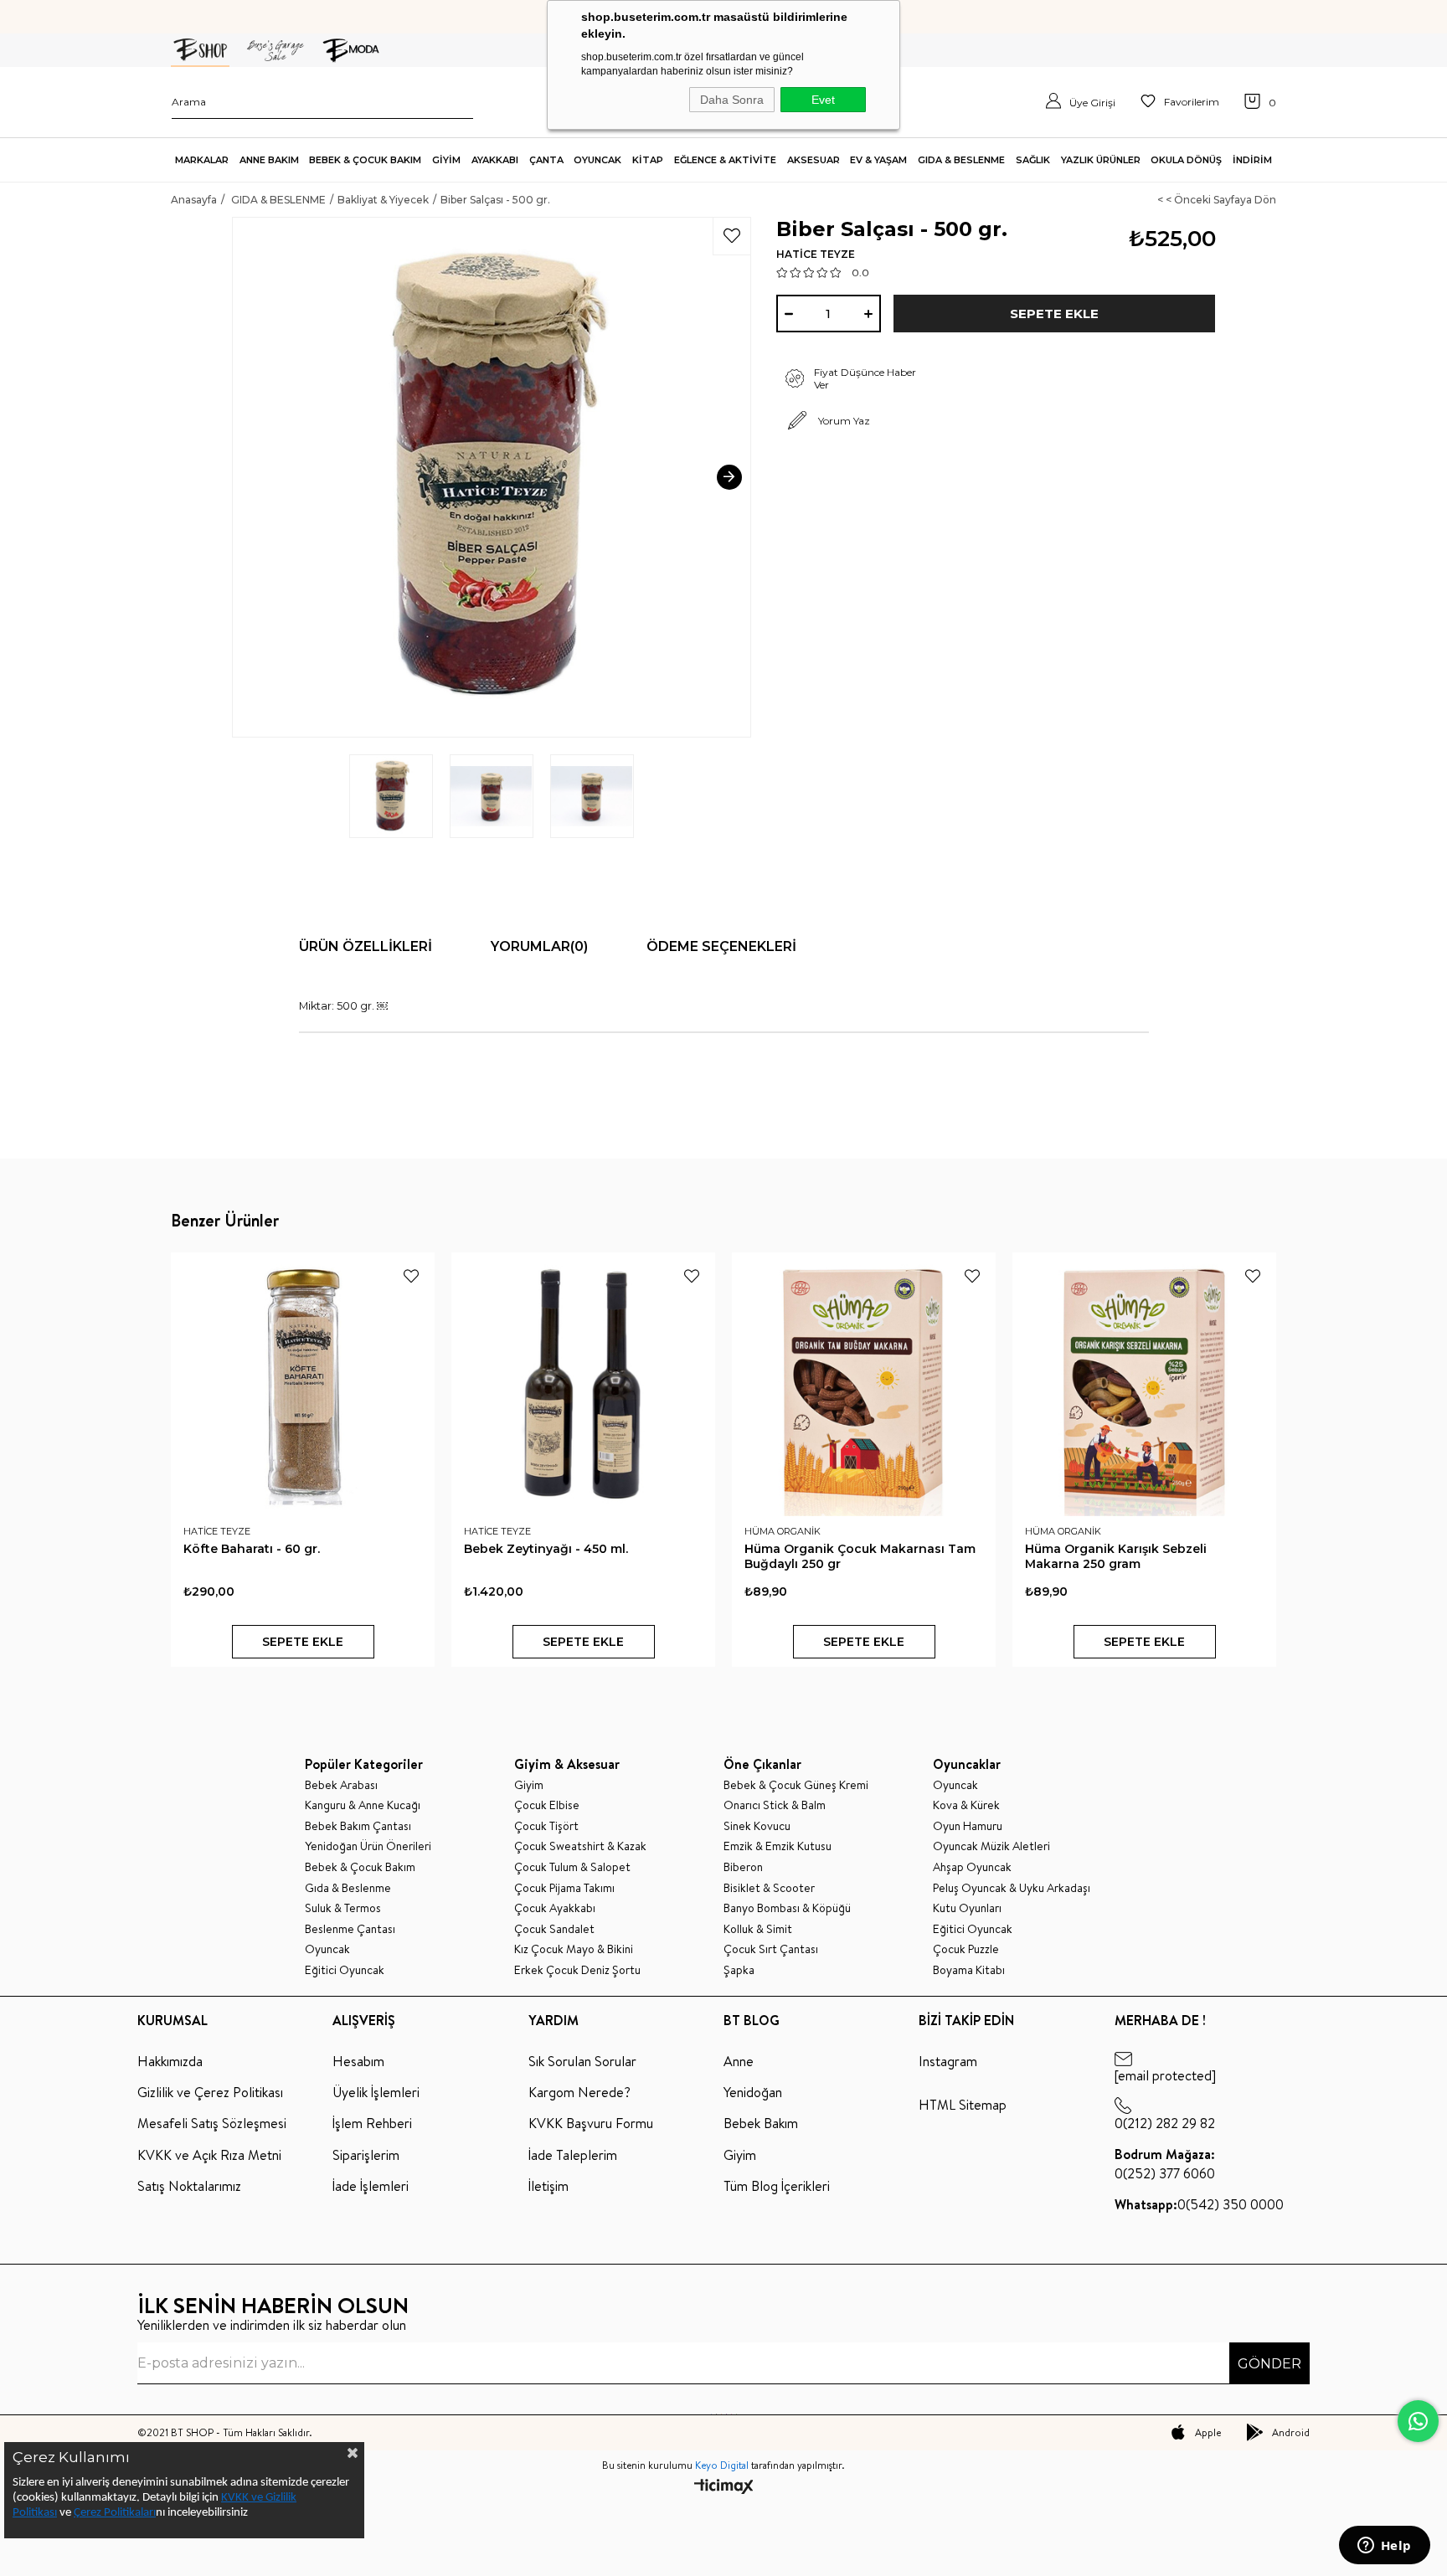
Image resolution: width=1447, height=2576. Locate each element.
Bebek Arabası (341, 1785)
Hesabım (358, 2061)
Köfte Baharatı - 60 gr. (252, 1549)
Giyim (529, 1785)
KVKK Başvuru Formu (591, 2123)
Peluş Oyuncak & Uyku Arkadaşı (1012, 1888)
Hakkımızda (170, 2061)
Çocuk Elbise (547, 1805)
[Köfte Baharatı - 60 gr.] (303, 1384)
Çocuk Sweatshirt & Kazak (580, 1846)
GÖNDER (1269, 2364)
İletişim (548, 2186)
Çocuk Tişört (546, 1826)
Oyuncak (327, 1949)
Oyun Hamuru (968, 1826)
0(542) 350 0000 (1199, 2204)
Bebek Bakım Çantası (358, 1826)
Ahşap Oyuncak (972, 1867)
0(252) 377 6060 (1165, 2163)
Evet (823, 100)
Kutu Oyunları (967, 1908)
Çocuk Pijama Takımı (564, 1888)
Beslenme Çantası (350, 1929)
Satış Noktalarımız (189, 2186)
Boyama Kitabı (969, 1970)
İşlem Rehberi (372, 2123)
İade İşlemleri (371, 2186)
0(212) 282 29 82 (1165, 2123)
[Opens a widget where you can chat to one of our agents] (1384, 2547)
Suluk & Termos (343, 1908)
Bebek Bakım (761, 2123)
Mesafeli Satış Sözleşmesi (212, 2123)
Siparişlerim (366, 2155)
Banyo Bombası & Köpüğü (787, 1908)
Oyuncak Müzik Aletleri (991, 1846)
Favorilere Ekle (411, 1276)
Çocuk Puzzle (966, 1949)
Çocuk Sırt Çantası (771, 1949)
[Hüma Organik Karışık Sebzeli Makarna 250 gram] (1144, 1384)
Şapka (739, 1970)
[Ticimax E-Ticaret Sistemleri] (724, 2488)
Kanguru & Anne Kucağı (363, 1805)
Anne (739, 2061)
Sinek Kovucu (757, 1826)
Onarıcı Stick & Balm (775, 1805)
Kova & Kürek (966, 1805)
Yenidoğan (753, 2092)
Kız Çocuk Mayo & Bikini (574, 1949)
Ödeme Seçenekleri (721, 946)
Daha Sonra (732, 100)
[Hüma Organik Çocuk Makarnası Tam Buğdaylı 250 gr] (864, 1384)
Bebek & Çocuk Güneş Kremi (796, 1785)
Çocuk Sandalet (554, 1929)
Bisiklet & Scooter (769, 1888)
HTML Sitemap (963, 2105)
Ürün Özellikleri (366, 946)
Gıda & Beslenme (348, 1888)
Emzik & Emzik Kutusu (778, 1846)
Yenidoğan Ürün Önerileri (368, 1846)
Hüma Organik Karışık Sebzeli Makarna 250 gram (1116, 1556)
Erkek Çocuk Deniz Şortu (577, 1970)
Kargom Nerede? (579, 2092)
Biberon (743, 1867)
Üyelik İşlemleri (376, 2092)
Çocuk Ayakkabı (555, 1908)
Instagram (948, 2061)
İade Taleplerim (573, 2155)
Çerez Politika (107, 2513)
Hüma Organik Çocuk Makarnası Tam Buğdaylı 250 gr (860, 1556)
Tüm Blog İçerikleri (777, 2186)
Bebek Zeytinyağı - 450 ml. (546, 1549)
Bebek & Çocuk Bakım (360, 1867)
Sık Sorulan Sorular (582, 2061)
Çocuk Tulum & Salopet (572, 1867)
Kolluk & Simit (758, 1929)
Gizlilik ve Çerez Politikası (210, 2092)
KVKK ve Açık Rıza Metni (209, 2155)
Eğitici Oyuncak (345, 1970)
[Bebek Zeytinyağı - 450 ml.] (583, 1384)
